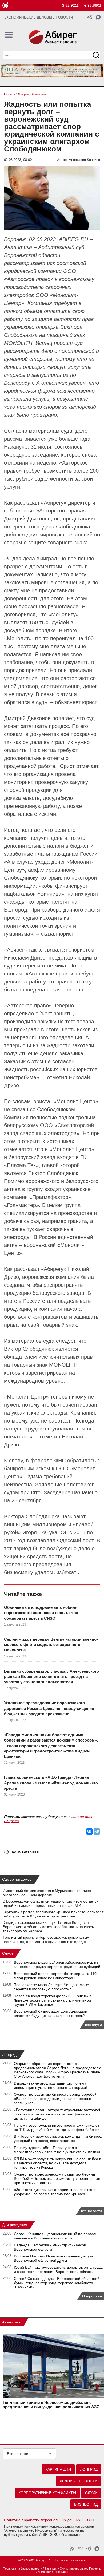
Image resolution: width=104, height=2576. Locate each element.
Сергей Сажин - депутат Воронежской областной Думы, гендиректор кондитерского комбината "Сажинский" (57, 2283)
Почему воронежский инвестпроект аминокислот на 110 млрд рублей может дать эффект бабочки (57, 2127)
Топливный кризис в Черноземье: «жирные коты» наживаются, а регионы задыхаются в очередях (46, 1940)
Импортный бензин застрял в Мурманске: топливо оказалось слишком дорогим (47, 1893)
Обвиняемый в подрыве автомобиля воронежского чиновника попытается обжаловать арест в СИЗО (41, 1613)
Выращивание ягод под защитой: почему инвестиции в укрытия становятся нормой (51, 2085)
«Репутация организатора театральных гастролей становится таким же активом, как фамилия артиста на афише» (58, 2114)
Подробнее (92, 2296)
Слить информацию (73, 2569)
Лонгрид (9, 2054)
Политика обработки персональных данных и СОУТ (49, 2520)
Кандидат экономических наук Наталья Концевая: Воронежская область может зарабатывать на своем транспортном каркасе (49, 1927)
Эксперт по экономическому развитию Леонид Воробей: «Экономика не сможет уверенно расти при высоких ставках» (57, 2178)
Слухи (7, 1953)
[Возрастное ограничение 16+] (5, 5)
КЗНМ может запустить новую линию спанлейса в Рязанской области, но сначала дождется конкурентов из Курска (57, 2163)
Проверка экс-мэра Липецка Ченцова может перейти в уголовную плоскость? (52, 1987)
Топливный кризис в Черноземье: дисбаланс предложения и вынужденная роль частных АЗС (51, 2405)
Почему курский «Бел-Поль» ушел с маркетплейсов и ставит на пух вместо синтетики (57, 2150)
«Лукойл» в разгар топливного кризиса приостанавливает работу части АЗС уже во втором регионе (53, 1914)
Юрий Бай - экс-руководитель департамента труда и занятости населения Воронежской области (58, 2269)
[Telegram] (97, 1831)
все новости (91, 2211)
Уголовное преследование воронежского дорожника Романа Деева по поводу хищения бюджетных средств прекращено (49, 1708)
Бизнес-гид (86, 2504)
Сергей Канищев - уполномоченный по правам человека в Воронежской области (55, 2236)
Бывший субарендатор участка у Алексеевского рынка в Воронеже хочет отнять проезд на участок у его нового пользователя (51, 1677)
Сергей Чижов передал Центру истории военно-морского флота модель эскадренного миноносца (51, 1645)
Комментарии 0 (26, 1852)
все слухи (93, 2025)
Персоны (95, 2569)
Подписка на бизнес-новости (23, 2569)
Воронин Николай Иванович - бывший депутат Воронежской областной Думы (54, 2258)
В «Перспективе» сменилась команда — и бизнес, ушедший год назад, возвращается (58, 2139)
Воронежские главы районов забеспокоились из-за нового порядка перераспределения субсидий (57, 1965)
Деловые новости (79, 2481)
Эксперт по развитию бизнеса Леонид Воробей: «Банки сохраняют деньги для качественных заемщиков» (56, 2099)
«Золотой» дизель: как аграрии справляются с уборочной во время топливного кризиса (55, 2192)
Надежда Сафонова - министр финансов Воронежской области (50, 2247)
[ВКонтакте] (89, 1831)
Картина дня (58, 2469)
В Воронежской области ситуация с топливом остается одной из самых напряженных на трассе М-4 (51, 1903)
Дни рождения (15, 2225)
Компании (45, 2572)
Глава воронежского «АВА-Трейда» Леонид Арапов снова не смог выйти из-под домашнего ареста (51, 1783)
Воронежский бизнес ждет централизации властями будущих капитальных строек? (51, 2013)
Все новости (18, 2454)
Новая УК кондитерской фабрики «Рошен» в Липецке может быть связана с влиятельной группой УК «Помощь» (52, 2000)
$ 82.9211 (70, 5)
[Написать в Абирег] (98, 17)
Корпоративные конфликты (47, 2493)
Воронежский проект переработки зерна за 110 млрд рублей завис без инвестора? (55, 1976)
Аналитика (11, 2322)
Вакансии (51, 2569)
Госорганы (61, 2572)
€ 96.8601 (93, 5)
